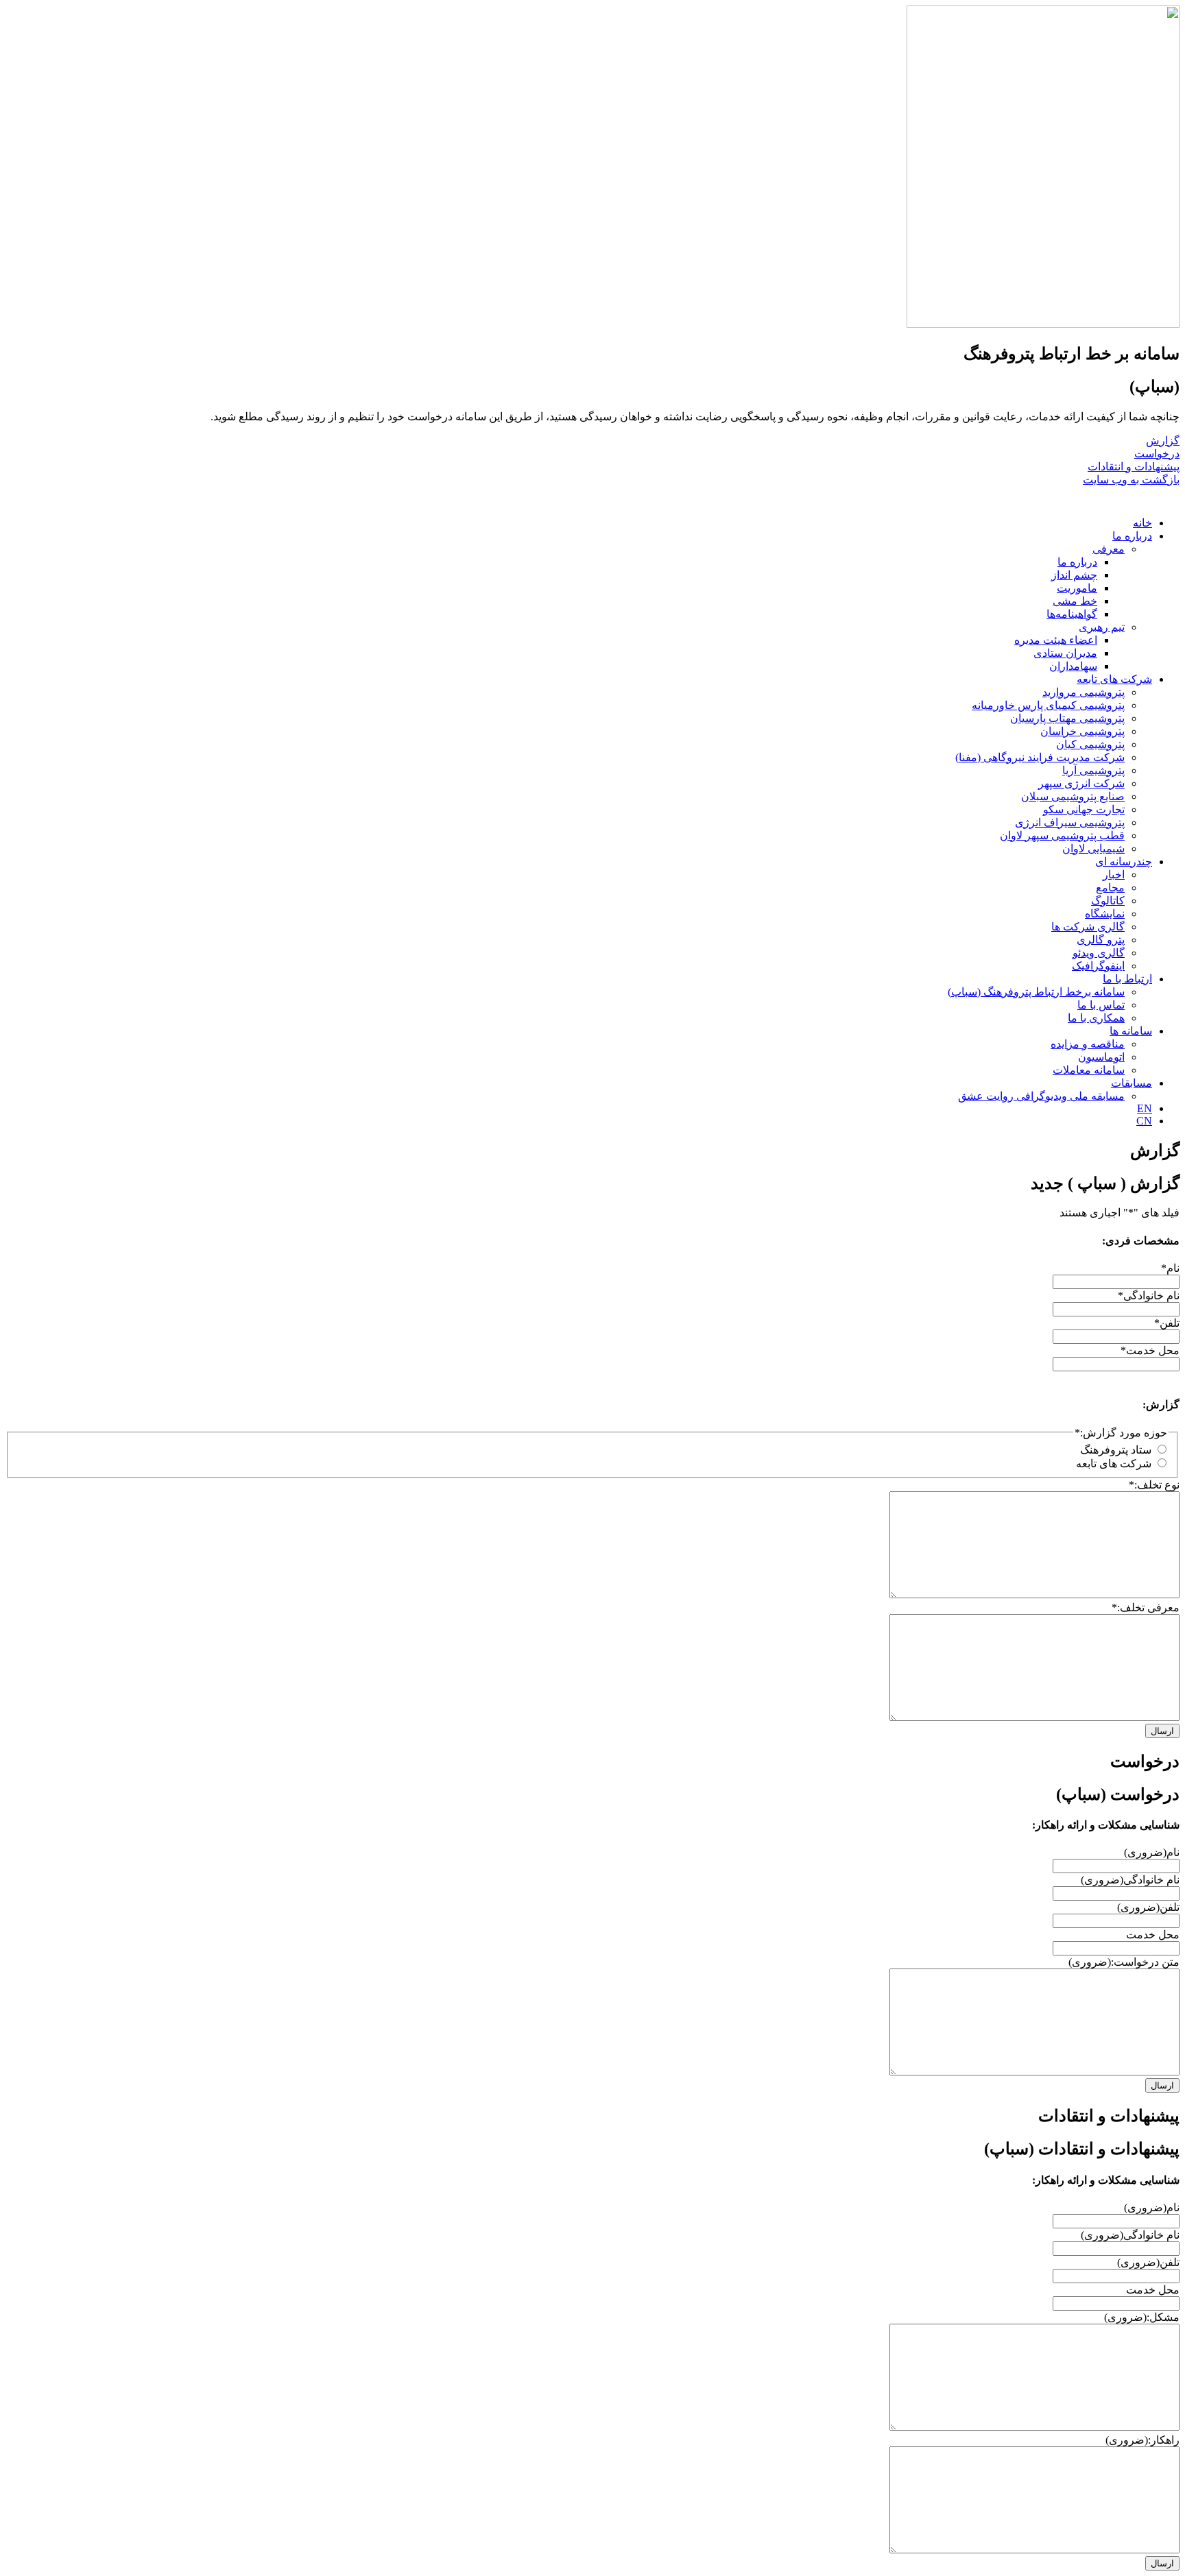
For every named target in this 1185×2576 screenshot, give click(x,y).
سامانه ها (1131, 1031)
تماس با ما (1101, 1005)
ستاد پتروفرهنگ (1116, 1450)
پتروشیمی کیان (1090, 744)
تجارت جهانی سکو (1084, 809)
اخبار (1114, 875)
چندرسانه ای (1124, 862)
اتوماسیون (1101, 1057)
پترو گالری (1101, 940)
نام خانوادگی (1149, 1296)
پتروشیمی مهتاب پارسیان (1067, 718)
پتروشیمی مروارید (1084, 692)
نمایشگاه (1105, 914)
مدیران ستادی (1065, 653)
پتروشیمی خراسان (1082, 731)
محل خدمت (1150, 1350)
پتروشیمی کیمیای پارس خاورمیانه (1048, 705)
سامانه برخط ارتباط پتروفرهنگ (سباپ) (1036, 992)
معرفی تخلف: (1146, 1608)
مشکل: (1142, 2317)
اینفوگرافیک (1098, 966)
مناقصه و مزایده (1088, 1044)
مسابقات (1132, 1083)
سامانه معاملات (1089, 1070)
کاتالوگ (1108, 901)
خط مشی (1075, 601)
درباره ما (1132, 536)
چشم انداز (1074, 575)
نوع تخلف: (1154, 1485)
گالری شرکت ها (1088, 927)
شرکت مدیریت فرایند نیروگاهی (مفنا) (1040, 757)
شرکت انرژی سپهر (1081, 783)
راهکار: (1142, 2440)
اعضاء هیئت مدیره (1056, 640)
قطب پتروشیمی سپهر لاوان (1062, 835)
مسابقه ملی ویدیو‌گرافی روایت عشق (1041, 1096)
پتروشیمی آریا (1093, 770)
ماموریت (1077, 588)
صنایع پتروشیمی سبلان (1073, 796)
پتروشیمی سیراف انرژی (1070, 822)
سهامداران (1073, 666)
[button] (1171, 499)
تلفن (1167, 1323)
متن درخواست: (1124, 1962)
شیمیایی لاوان (1093, 848)
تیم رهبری (1102, 627)
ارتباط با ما (1127, 979)
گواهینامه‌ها (1072, 614)
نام (1170, 1268)
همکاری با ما (1096, 1018)
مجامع (1110, 888)
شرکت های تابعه (1114, 679)
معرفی (1109, 549)
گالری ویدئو (1099, 953)
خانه (1142, 523)
